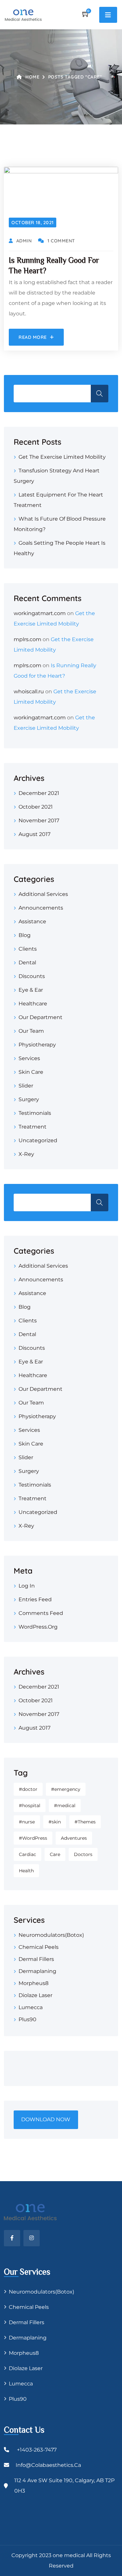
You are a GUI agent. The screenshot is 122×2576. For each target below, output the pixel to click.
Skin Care (31, 1072)
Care (55, 1854)
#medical (65, 1806)
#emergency (66, 1789)
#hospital (30, 1806)
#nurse (27, 1822)
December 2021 (39, 793)
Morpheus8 (34, 1983)
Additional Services (43, 894)
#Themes (85, 1822)
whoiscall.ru (29, 691)
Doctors (83, 1854)
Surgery (29, 1099)
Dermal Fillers (36, 1959)
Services (29, 1058)
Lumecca (31, 2007)
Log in (27, 1586)
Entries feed (35, 1599)
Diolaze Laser (35, 1995)
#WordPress (33, 1838)
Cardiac (27, 1854)
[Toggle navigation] (108, 15)
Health (26, 1871)
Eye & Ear (31, 990)
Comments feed (41, 1613)
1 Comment (61, 241)
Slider (26, 1086)
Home (32, 77)
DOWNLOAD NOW (46, 2119)
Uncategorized (38, 1140)
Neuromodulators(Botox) (51, 1935)
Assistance (32, 921)
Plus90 (27, 2019)
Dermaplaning (37, 1971)
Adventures (74, 1838)
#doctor (28, 1789)
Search (100, 394)
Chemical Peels (39, 1947)
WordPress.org (38, 1627)
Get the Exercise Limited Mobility (62, 457)
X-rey (26, 1154)
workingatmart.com (40, 613)
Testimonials (35, 1113)
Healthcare (33, 1004)
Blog (25, 935)
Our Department (41, 1017)
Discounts (32, 976)
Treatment (33, 1127)
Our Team (31, 1031)
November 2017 (39, 820)
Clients (28, 949)
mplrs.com (27, 639)
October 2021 (36, 807)
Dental (27, 963)
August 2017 (34, 834)
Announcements (41, 908)
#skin (55, 1822)
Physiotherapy (37, 1045)
